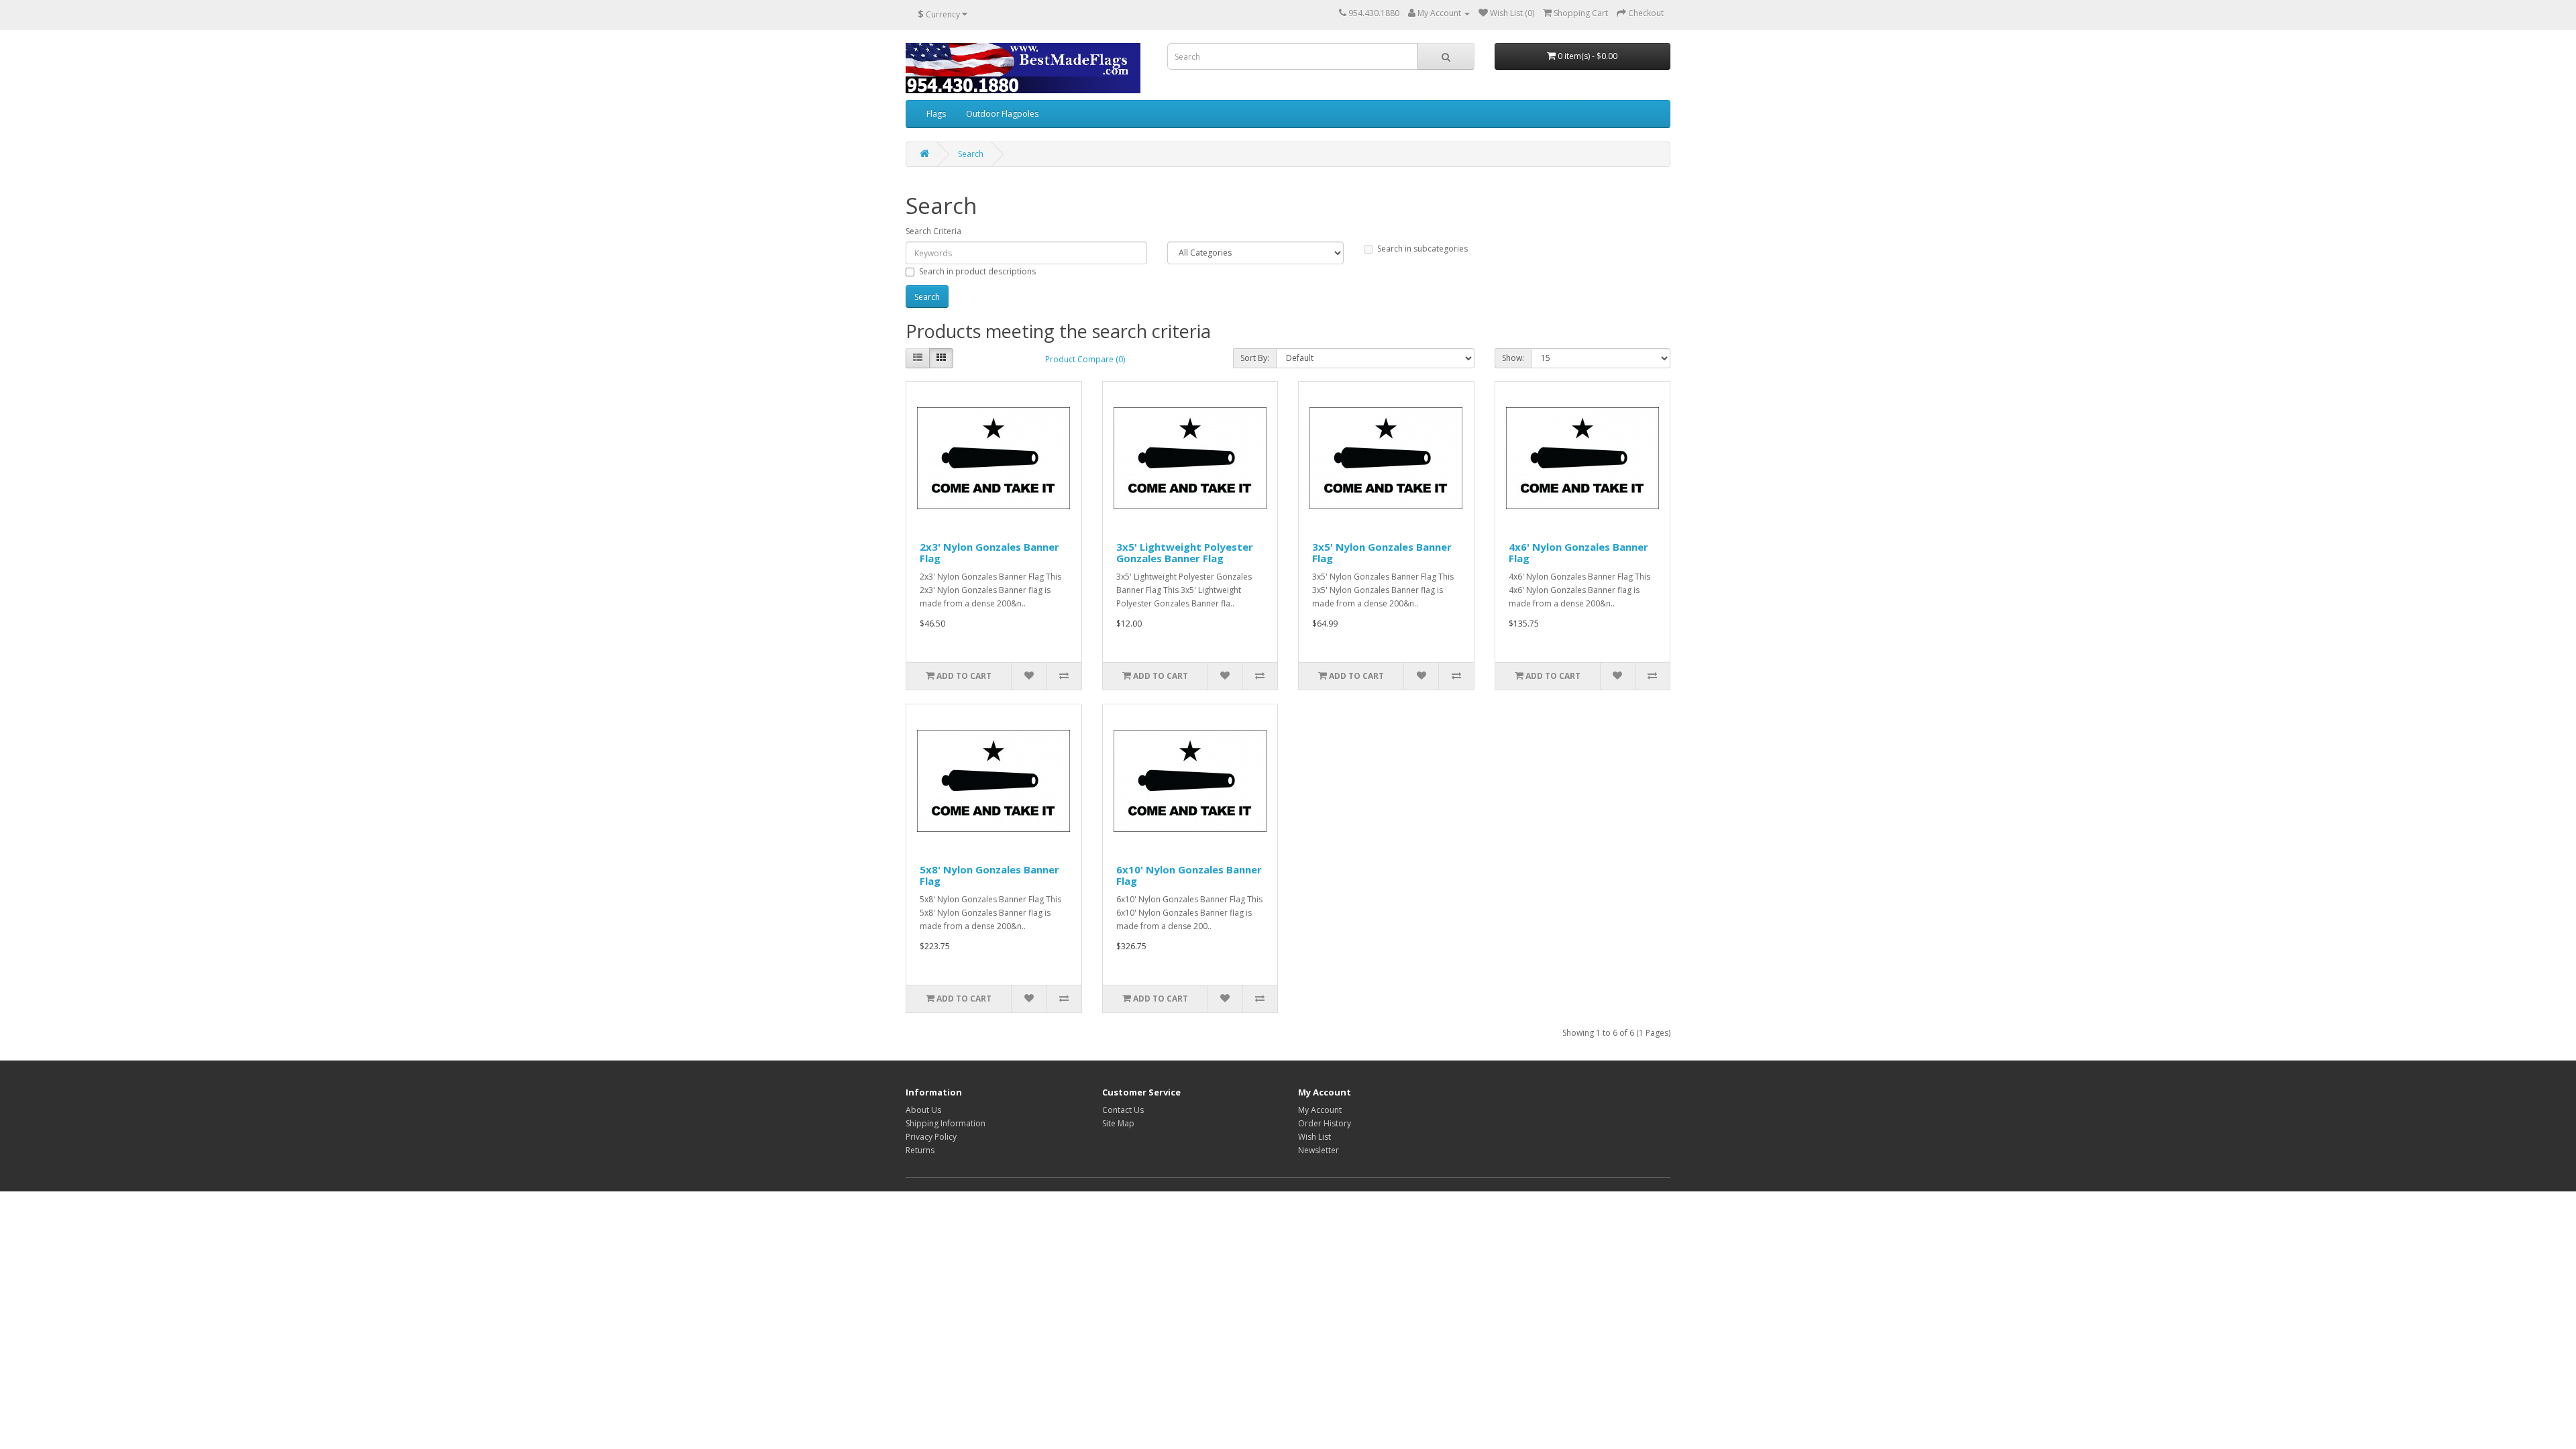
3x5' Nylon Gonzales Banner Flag (1382, 552)
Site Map (1118, 1123)
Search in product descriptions (977, 271)
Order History (1325, 1123)
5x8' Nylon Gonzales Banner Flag (989, 875)
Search (971, 154)
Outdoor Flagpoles (1002, 114)
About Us (923, 1110)
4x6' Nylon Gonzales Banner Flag (1578, 552)
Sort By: (1255, 358)
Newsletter (1319, 1150)
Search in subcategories (1423, 249)
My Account (1320, 1110)
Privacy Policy (931, 1137)
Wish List (1314, 1137)
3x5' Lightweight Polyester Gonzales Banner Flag (1185, 552)
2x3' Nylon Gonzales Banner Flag (989, 552)
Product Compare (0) (1085, 359)
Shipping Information (946, 1123)
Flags (936, 114)
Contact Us (1123, 1110)
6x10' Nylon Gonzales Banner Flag (1189, 875)
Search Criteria (933, 231)
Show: (1513, 358)
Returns (920, 1150)
